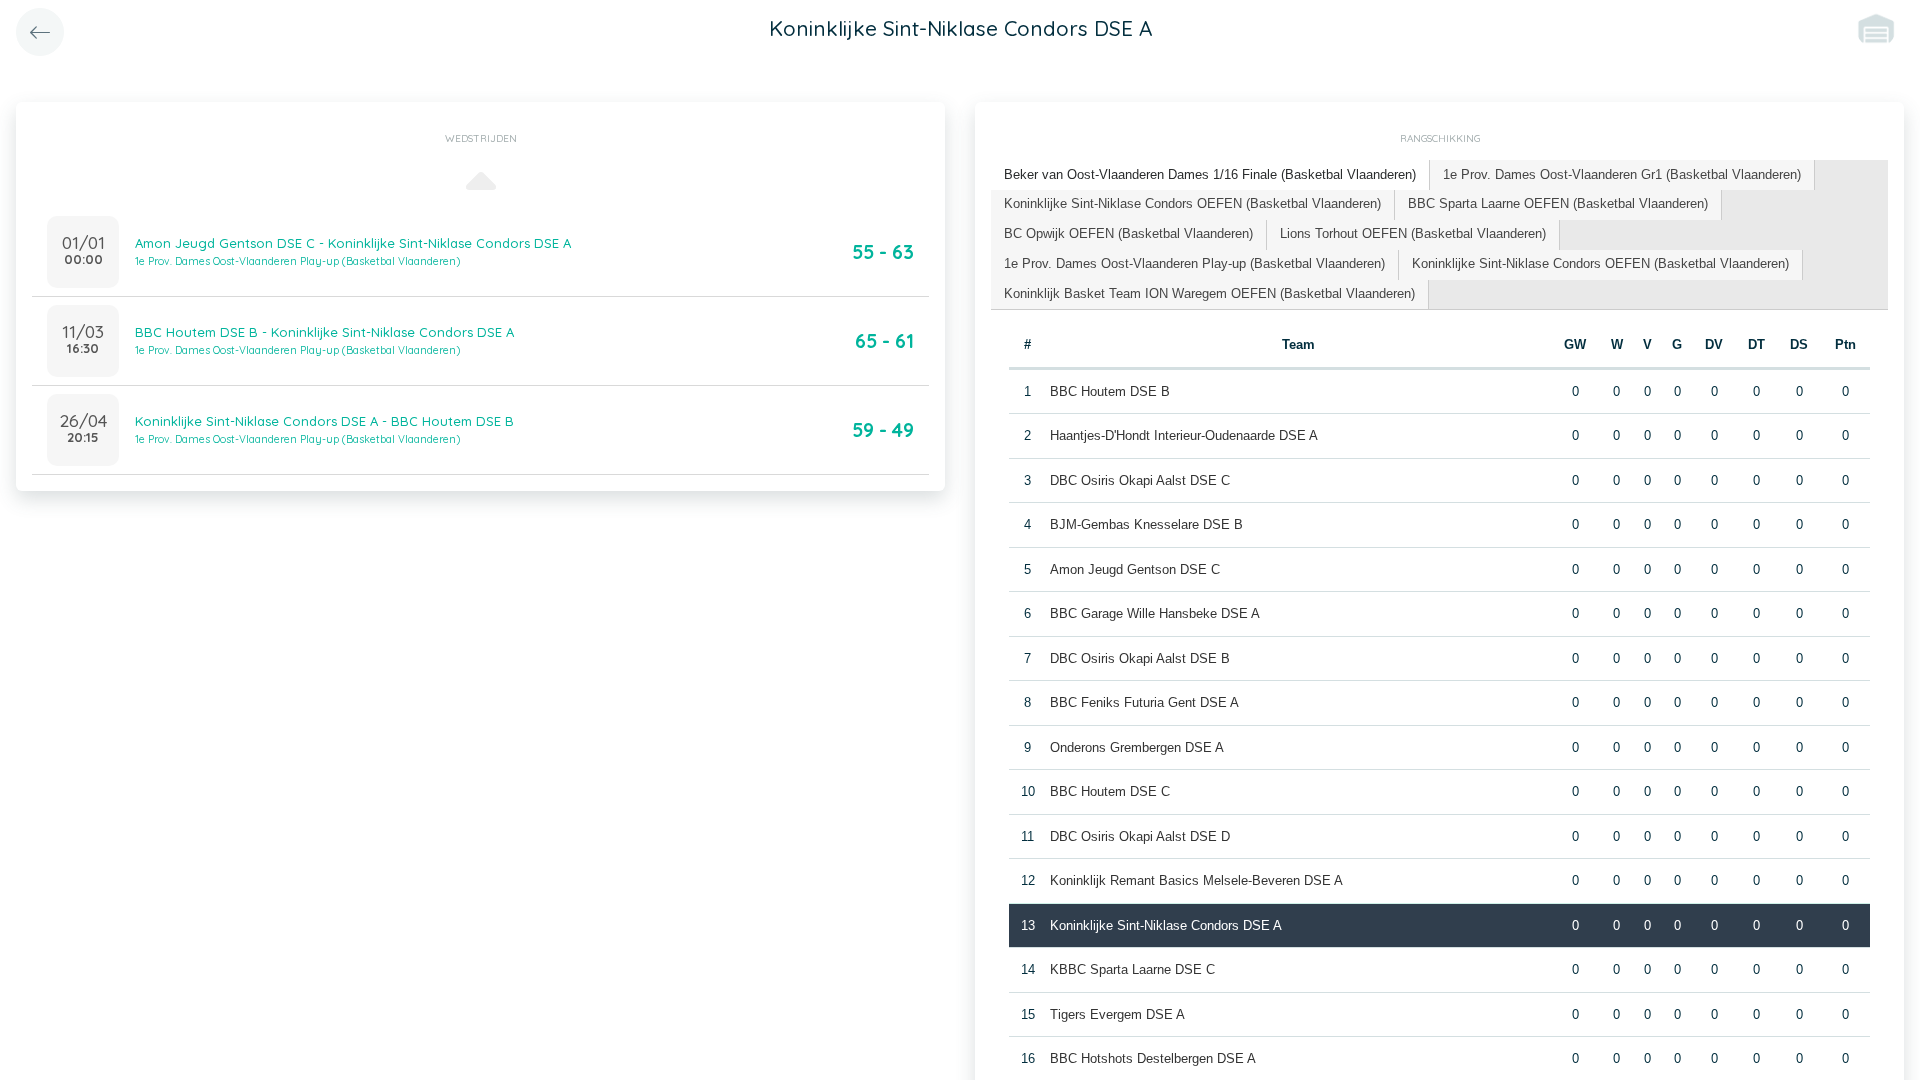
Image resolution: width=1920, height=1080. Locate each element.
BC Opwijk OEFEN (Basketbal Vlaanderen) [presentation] (1128, 233)
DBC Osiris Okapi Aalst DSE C (1140, 480)
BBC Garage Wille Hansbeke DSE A (1155, 613)
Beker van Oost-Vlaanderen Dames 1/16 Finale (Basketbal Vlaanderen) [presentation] (1210, 174)
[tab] (1210, 175)
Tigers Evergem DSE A (1117, 1014)
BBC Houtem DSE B (1110, 391)
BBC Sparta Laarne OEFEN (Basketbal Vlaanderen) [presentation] (1558, 203)
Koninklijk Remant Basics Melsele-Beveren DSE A (1196, 880)
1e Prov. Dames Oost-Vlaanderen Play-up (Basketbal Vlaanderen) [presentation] (1194, 263)
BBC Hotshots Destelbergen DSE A (1153, 1058)
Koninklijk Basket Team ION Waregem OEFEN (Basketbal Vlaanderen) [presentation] (1209, 293)
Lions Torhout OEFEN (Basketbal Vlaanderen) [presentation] (1413, 233)
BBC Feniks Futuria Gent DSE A (1144, 702)
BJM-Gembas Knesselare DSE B (1146, 524)
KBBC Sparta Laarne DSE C (1132, 969)
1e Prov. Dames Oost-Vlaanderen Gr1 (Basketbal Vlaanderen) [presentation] (1622, 174)
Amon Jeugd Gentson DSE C (1135, 569)
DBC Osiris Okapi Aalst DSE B (1140, 658)
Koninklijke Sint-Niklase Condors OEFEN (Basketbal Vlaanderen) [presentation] (1192, 203)
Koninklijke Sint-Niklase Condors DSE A (1166, 925)
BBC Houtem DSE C (1110, 791)
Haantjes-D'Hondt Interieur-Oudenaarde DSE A (1184, 435)
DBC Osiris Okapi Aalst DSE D (1140, 836)
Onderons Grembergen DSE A (1137, 747)
